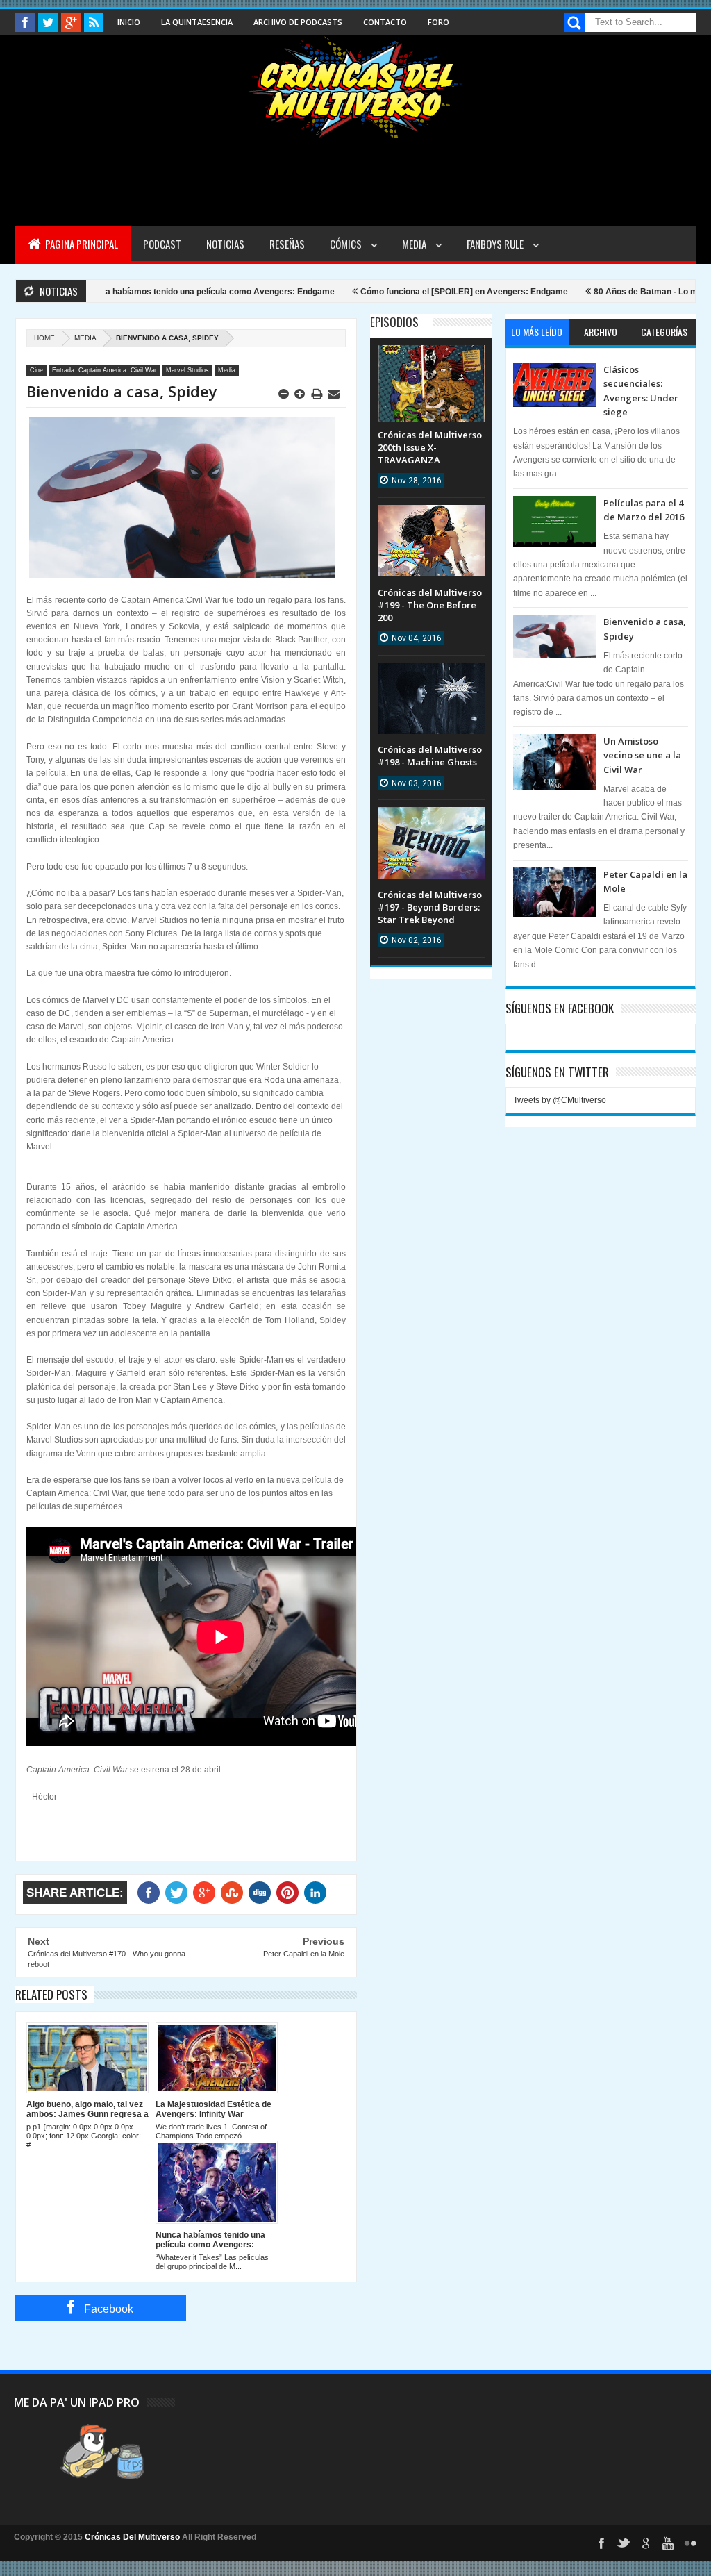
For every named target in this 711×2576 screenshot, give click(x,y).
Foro (438, 22)
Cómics (347, 244)
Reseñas (287, 244)
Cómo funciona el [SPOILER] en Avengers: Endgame (410, 292)
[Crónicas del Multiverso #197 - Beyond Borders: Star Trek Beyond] (431, 821)
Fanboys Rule (496, 244)
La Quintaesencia (197, 22)
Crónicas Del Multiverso (133, 2537)
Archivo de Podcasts (298, 22)
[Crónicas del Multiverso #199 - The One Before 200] (431, 519)
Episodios (394, 322)
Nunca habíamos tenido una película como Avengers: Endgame (156, 292)
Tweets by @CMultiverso (560, 1100)
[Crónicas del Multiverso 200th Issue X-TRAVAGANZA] (431, 359)
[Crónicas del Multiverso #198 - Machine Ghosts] (431, 676)
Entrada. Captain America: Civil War (104, 370)
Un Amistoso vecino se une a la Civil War (642, 755)
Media (415, 244)
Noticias (225, 244)
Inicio (129, 22)
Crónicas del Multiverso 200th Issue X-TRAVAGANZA (430, 447)
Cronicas (355, 88)
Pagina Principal (81, 244)
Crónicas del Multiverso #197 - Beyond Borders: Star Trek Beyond (430, 907)
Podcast (162, 244)
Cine (36, 370)
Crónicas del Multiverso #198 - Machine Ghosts (430, 756)
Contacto (385, 22)
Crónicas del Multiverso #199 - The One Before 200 (430, 605)
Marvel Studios (187, 370)
